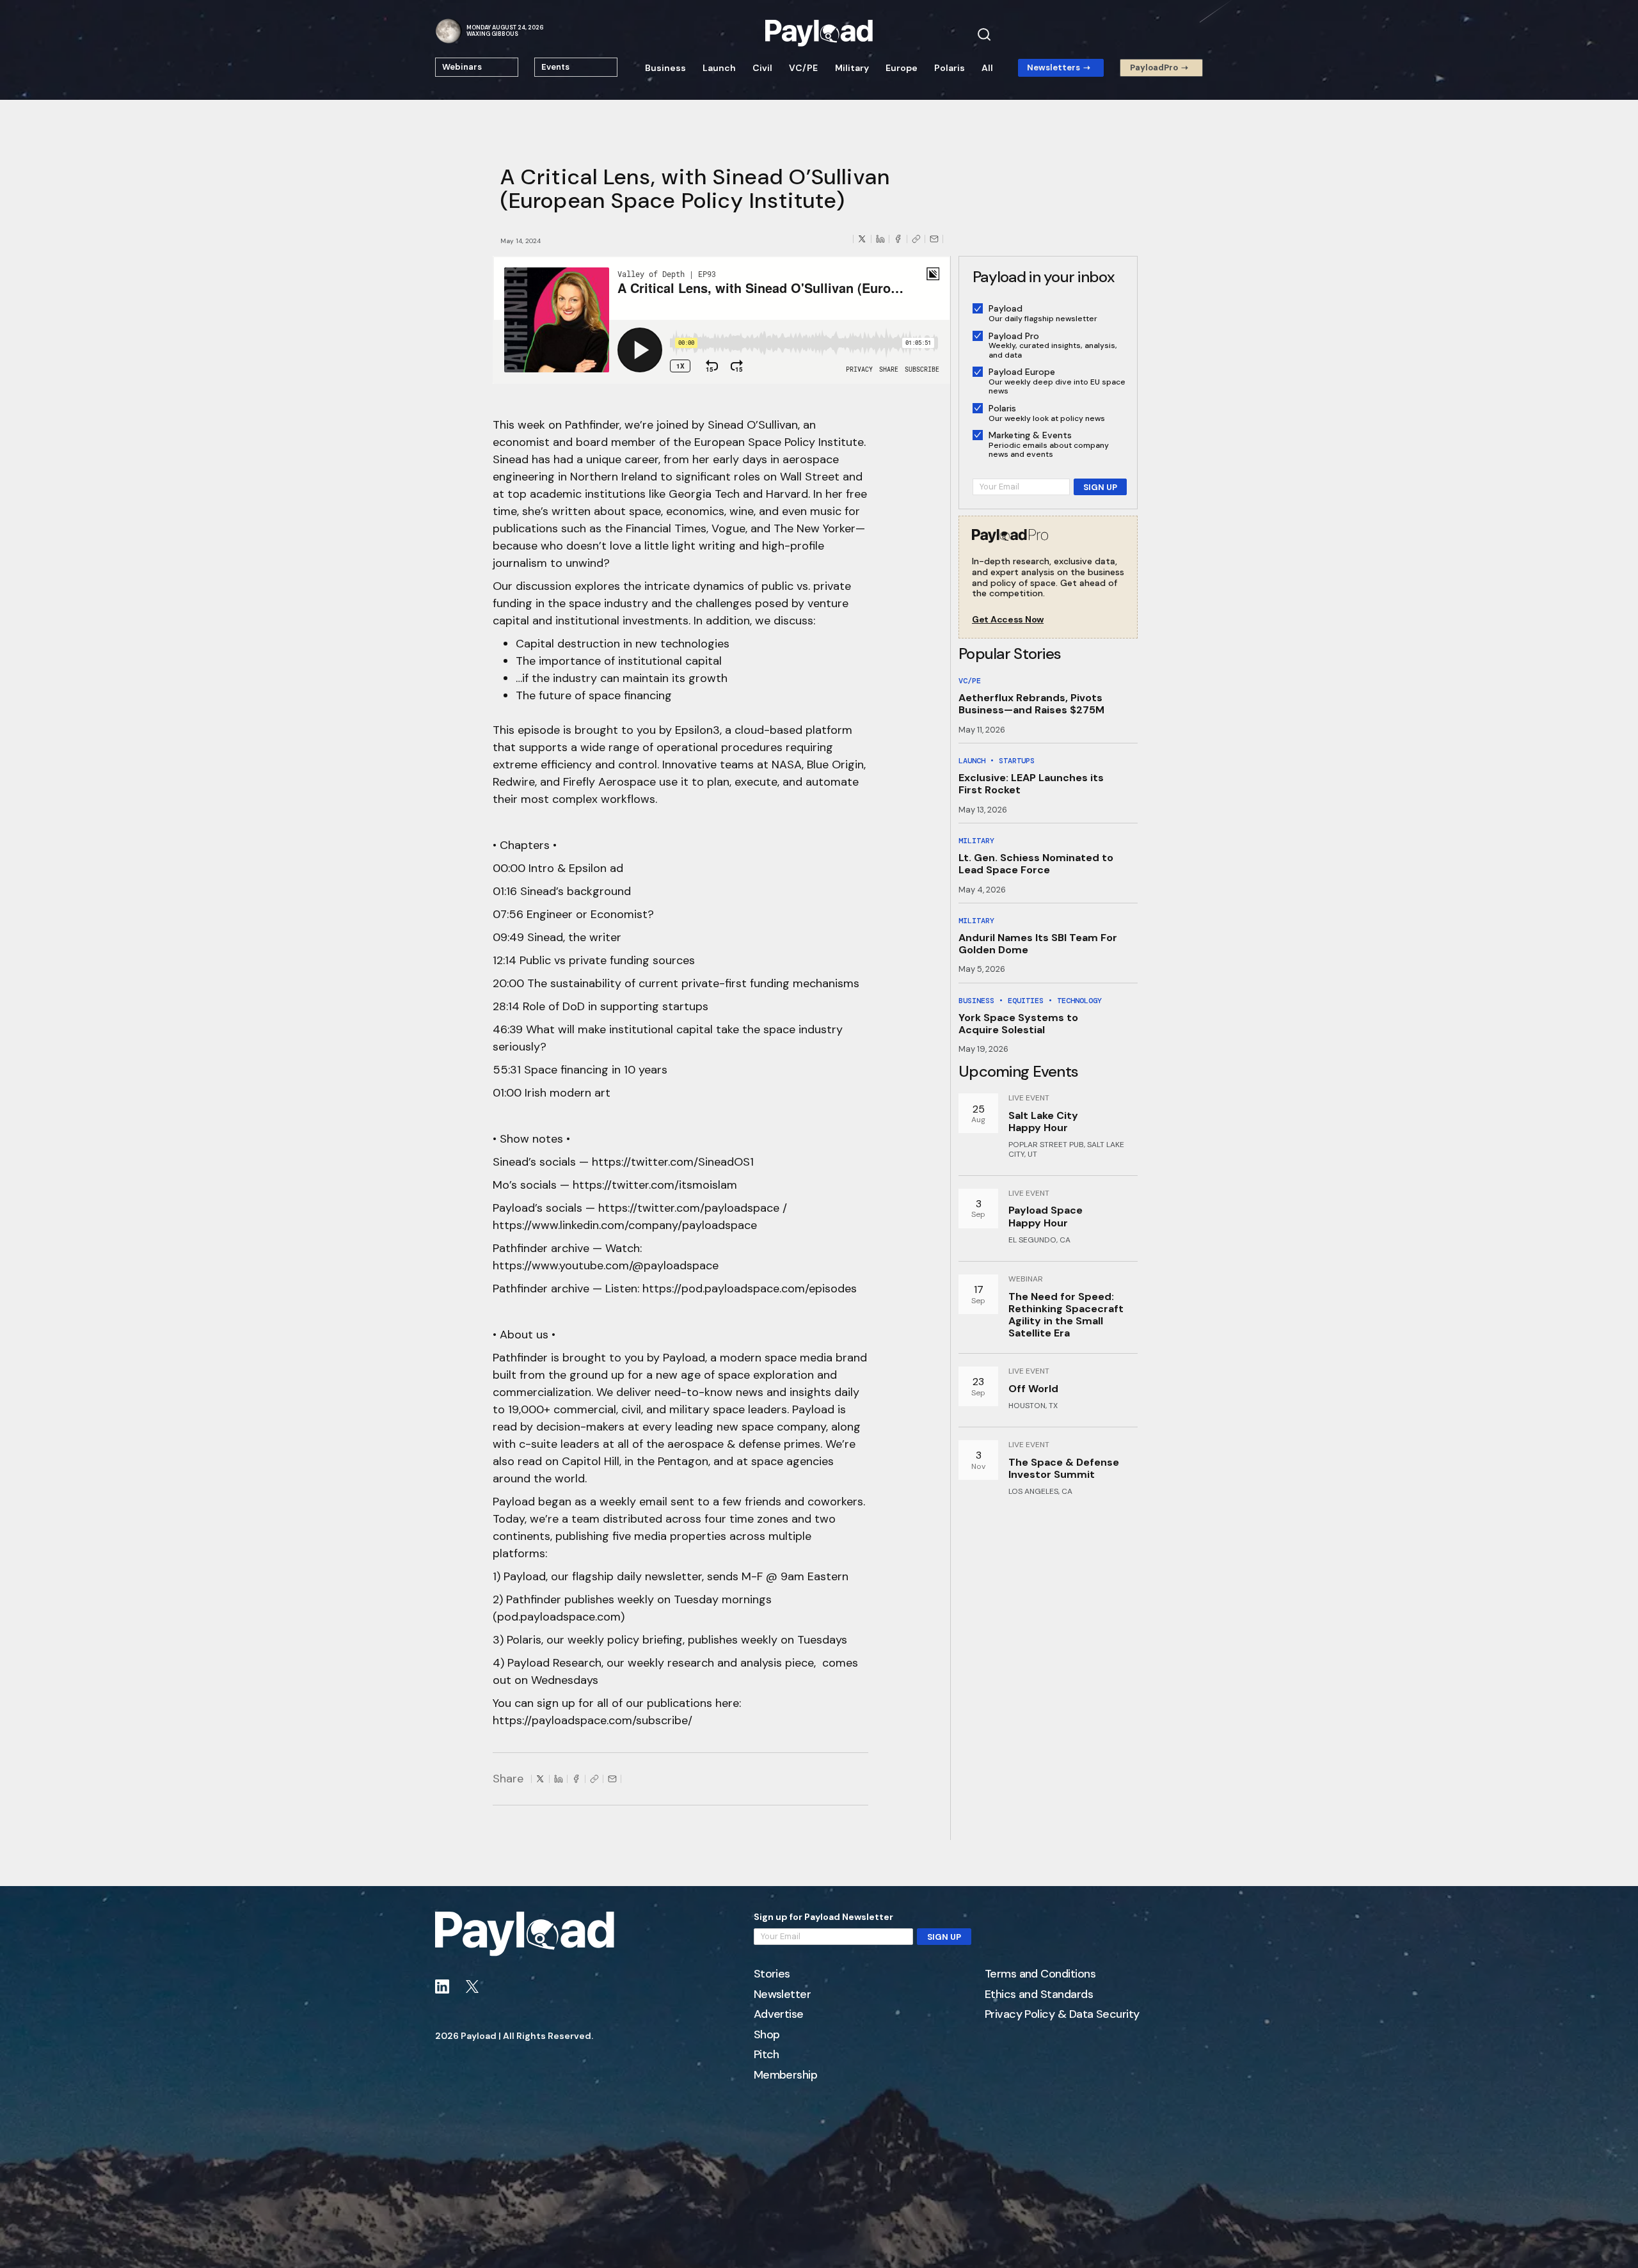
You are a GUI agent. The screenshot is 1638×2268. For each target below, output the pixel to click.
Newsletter (783, 1995)
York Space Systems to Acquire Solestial (1018, 1024)
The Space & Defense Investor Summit (1064, 1468)
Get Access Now (1008, 620)
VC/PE (803, 68)
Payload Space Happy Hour (1046, 1216)
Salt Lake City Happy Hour (1043, 1122)
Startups (1017, 761)
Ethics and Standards (1039, 1995)
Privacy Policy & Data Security (1062, 2015)
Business (665, 68)
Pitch (767, 2055)
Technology (1079, 1001)
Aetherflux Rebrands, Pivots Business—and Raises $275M (1031, 704)
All (987, 68)
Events (555, 67)
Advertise (779, 2015)
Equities (1026, 1001)
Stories (772, 1974)
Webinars (462, 67)
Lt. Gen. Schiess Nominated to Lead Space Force (1036, 864)
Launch (719, 68)
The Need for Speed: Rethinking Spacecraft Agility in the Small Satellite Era (1066, 1315)
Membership (786, 2075)
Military (852, 68)
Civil (762, 68)
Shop (767, 2035)
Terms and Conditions (1040, 1974)
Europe (902, 68)
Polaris (950, 68)
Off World (1033, 1389)
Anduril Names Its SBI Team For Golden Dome (1038, 944)
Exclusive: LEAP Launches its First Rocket (1031, 784)
